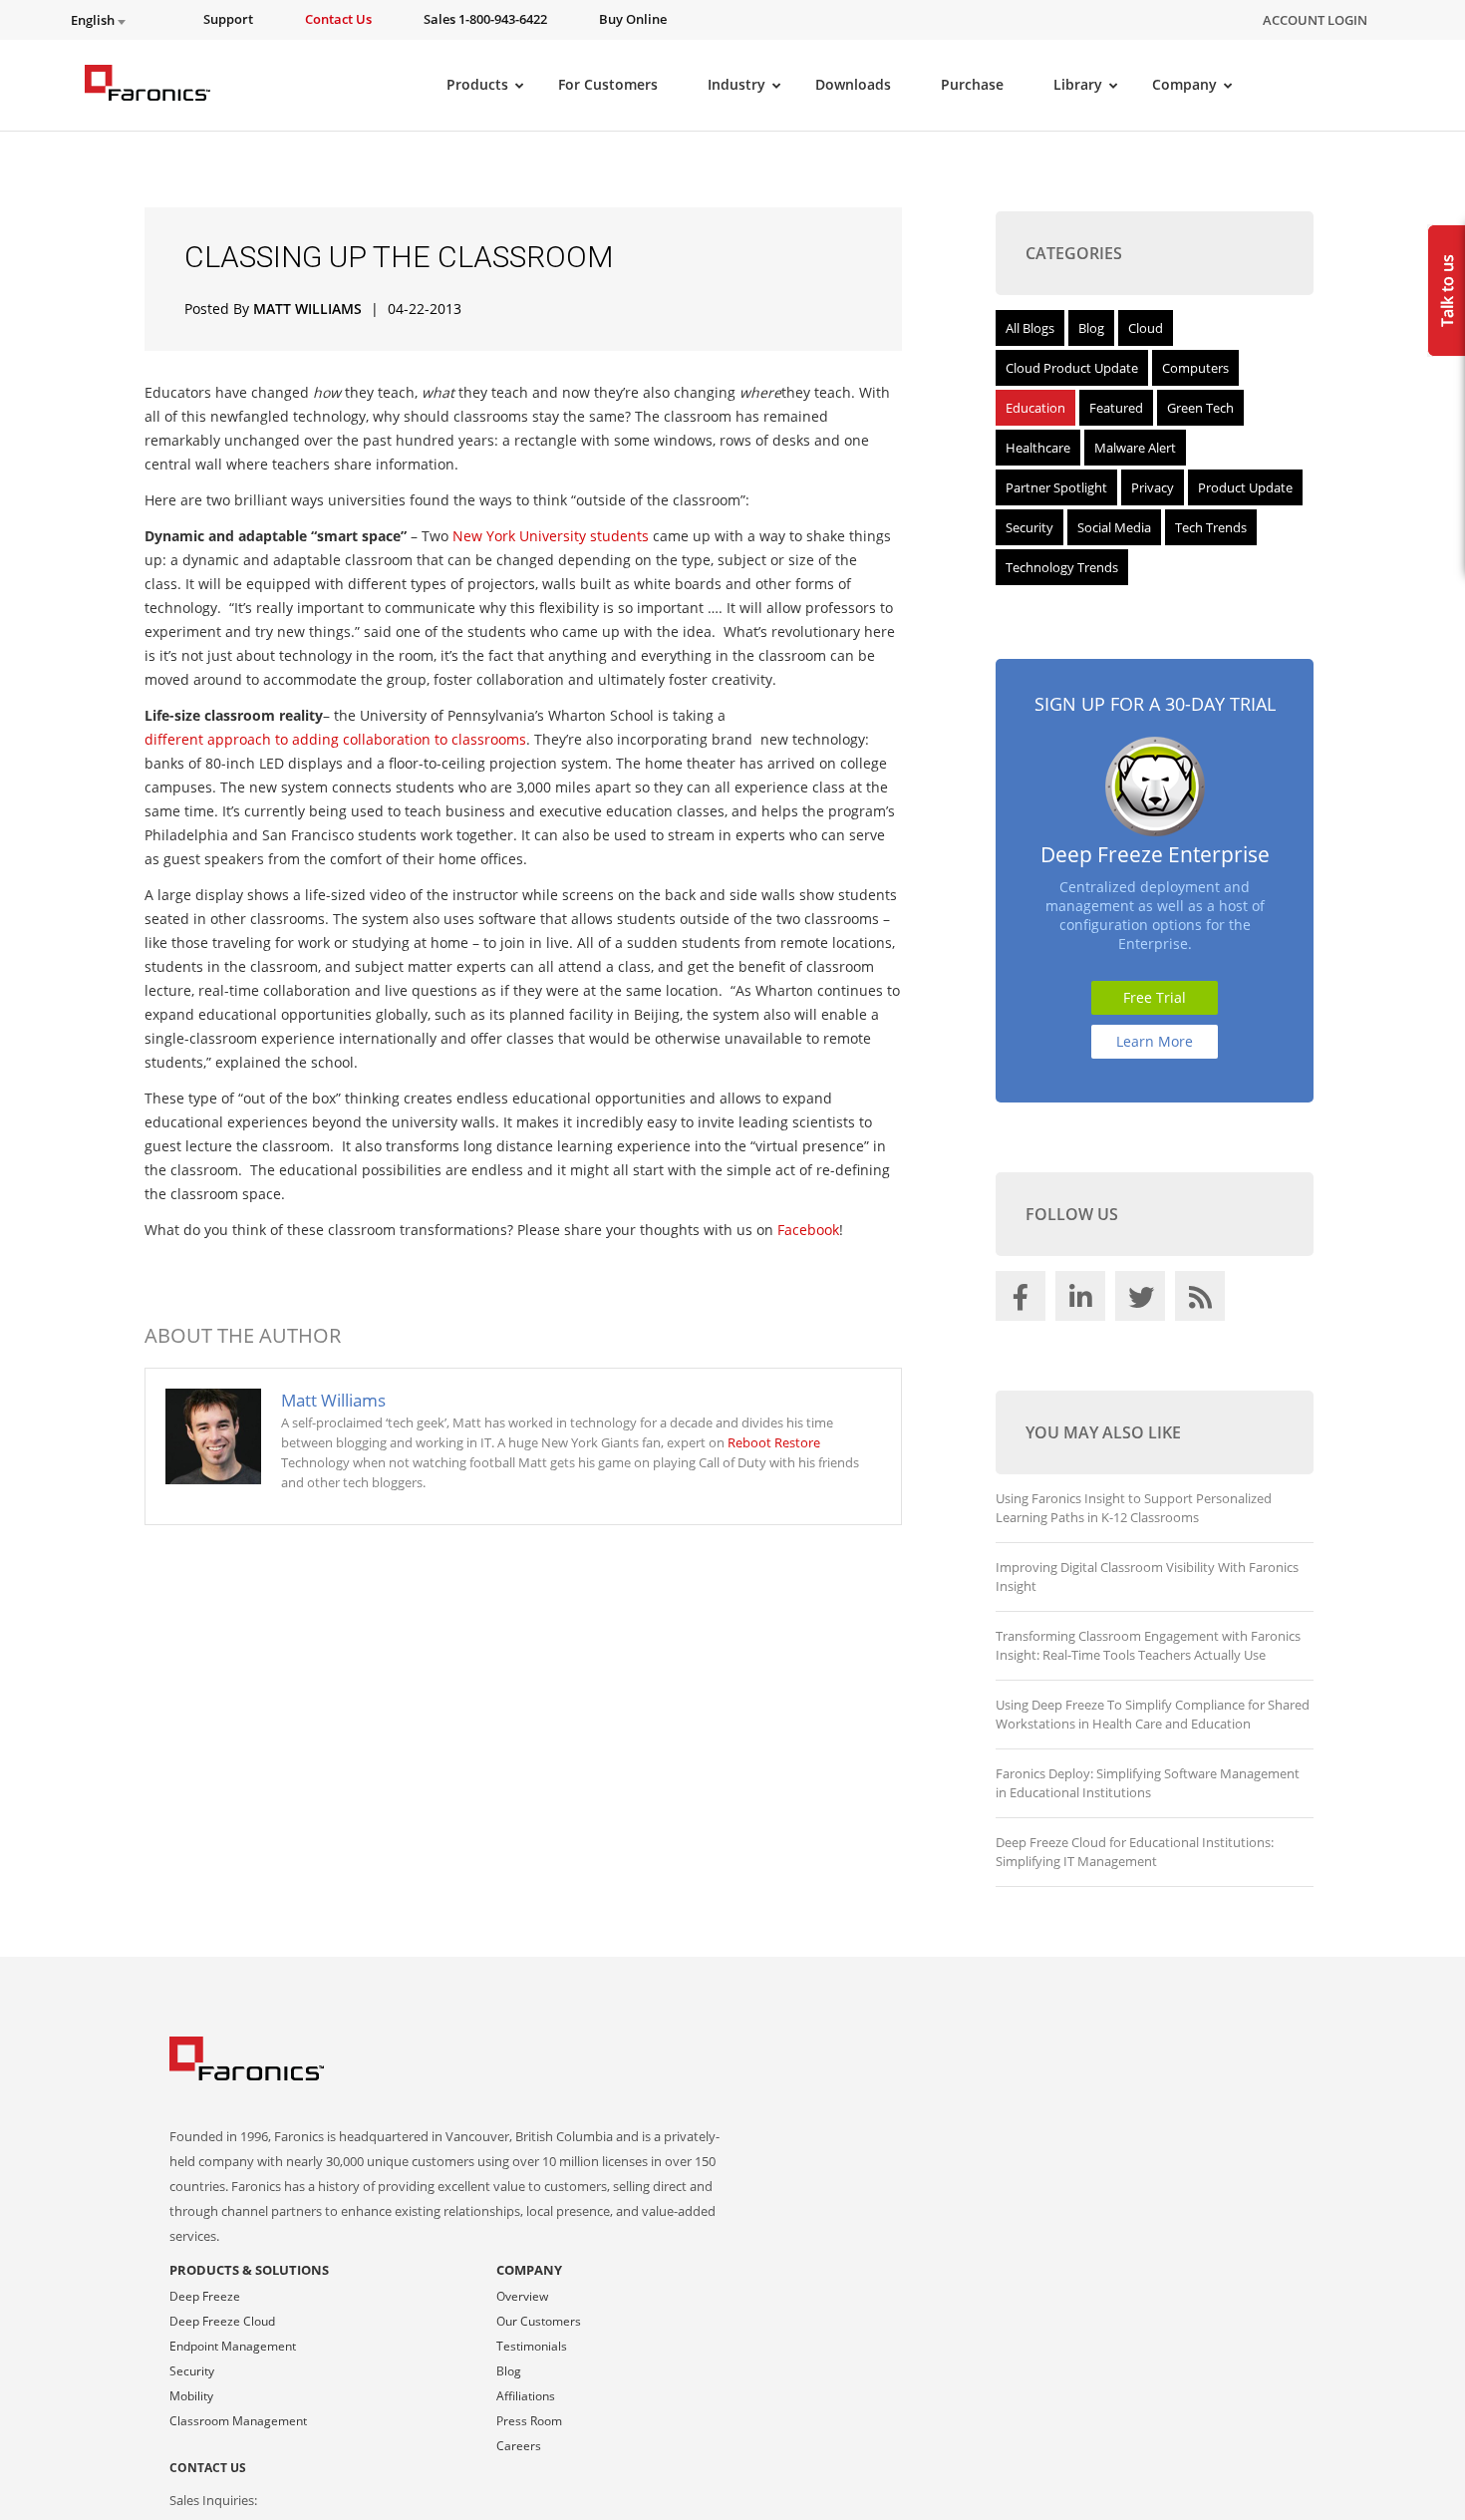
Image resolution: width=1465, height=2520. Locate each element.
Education (1035, 408)
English (94, 20)
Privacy (1153, 487)
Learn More (1155, 1041)
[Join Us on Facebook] (1024, 1301)
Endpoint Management (233, 2346)
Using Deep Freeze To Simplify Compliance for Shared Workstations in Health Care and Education (1153, 1714)
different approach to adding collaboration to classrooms (335, 739)
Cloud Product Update (1072, 368)
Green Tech (1200, 408)
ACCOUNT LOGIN (1315, 20)
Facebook (808, 1230)
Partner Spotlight (1056, 487)
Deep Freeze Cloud (222, 2321)
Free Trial (1155, 997)
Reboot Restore (774, 1442)
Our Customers (539, 2321)
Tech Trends (1211, 527)
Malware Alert (1135, 448)
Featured (1116, 408)
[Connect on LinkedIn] (1083, 1301)
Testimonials (532, 2346)
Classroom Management (238, 2421)
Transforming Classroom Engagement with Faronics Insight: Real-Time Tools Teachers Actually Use (1148, 1645)
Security (1029, 527)
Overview (522, 2296)
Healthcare (1038, 448)
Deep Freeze (205, 2296)
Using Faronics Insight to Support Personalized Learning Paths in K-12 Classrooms (1134, 1508)
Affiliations (526, 2396)
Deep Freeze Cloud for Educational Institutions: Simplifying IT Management (1135, 1852)
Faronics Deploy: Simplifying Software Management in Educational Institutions (1148, 1783)
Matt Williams (307, 309)
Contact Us (208, 2468)
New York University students (551, 536)
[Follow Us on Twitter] (1143, 1301)
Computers (1195, 368)
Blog (1091, 328)
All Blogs (1030, 328)
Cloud (1146, 328)
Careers (519, 2446)
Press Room (529, 2421)
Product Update (1245, 487)
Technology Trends (1062, 567)
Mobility (191, 2396)
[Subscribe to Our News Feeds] (1203, 1301)
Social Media (1114, 527)
